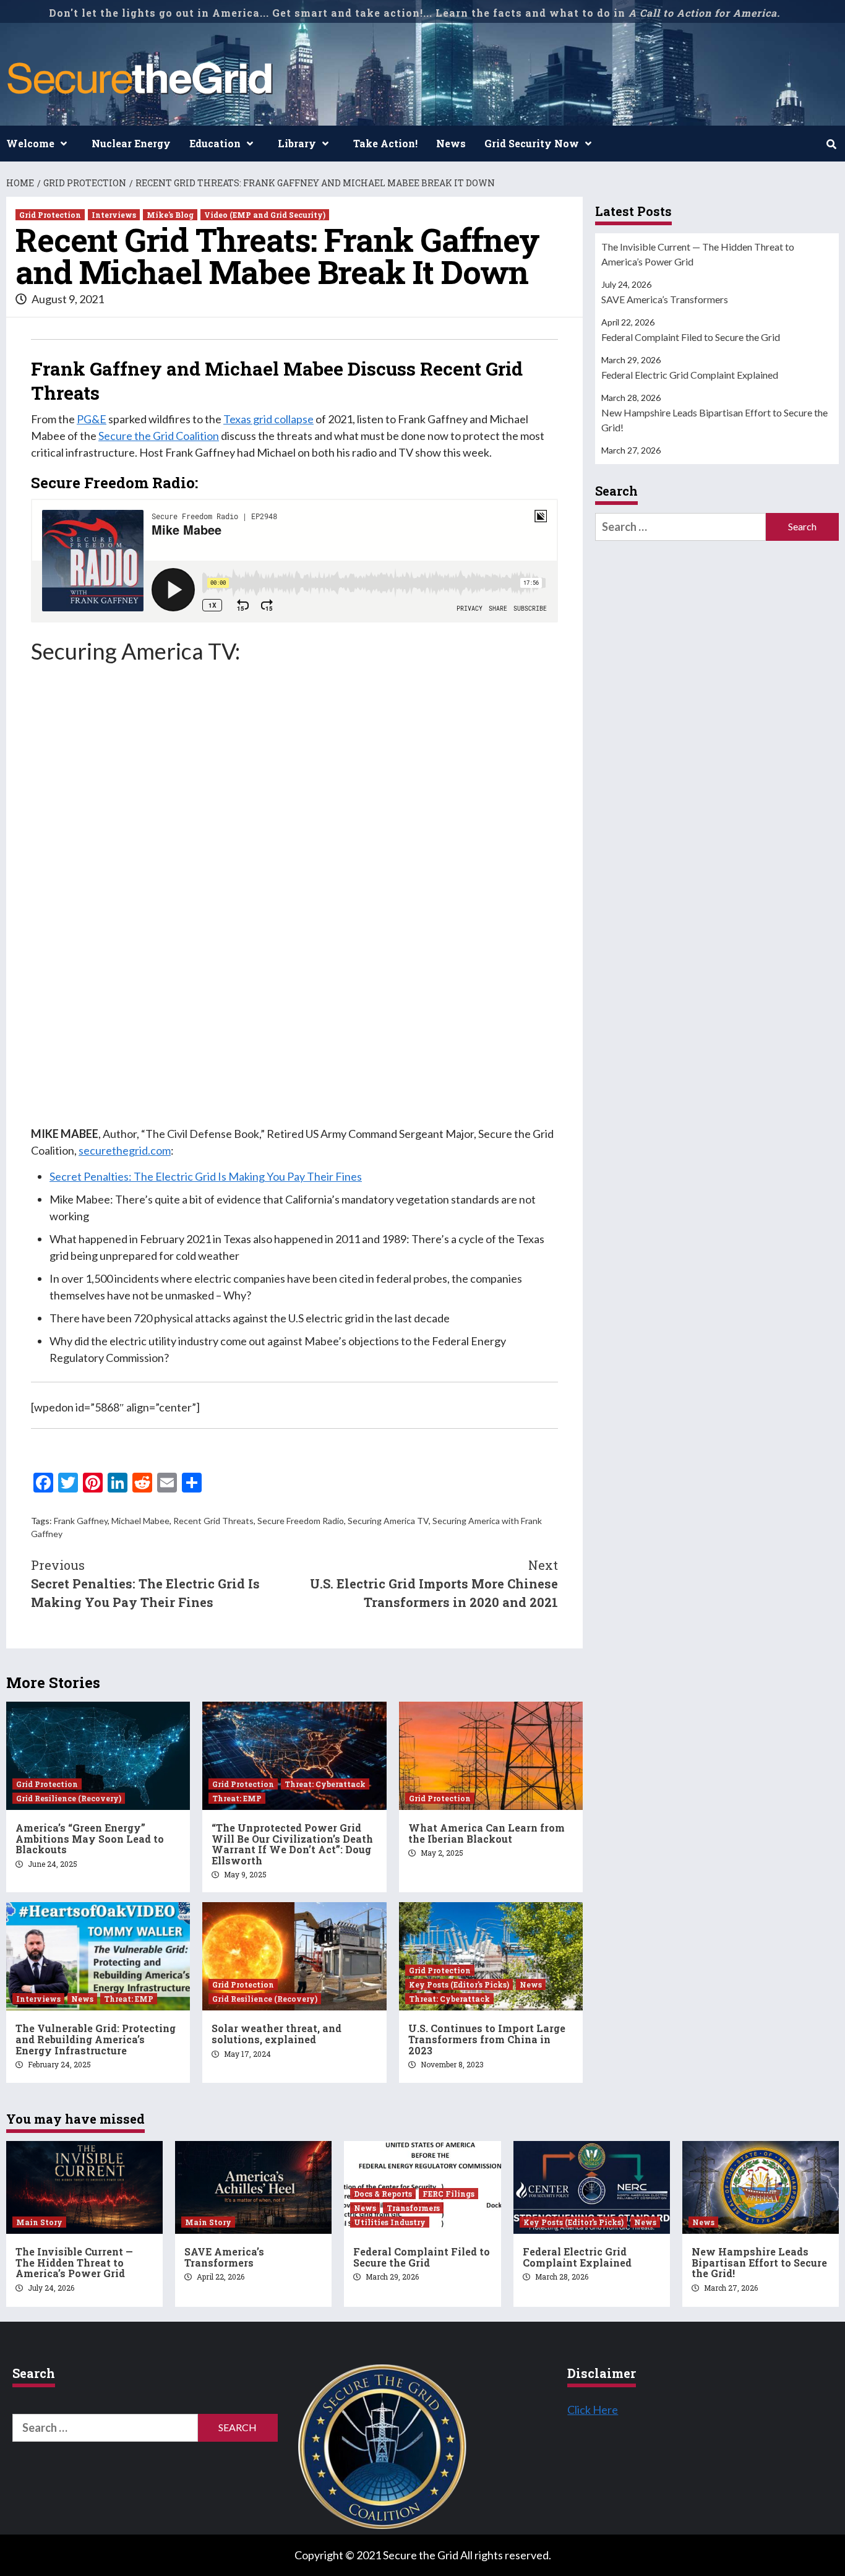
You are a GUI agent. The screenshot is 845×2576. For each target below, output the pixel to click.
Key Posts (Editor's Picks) (459, 1984)
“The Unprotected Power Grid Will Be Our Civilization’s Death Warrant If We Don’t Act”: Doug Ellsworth (292, 1844)
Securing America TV (388, 1521)
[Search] (831, 144)
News (451, 143)
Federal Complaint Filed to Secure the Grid (691, 337)
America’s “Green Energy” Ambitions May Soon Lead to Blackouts (90, 1838)
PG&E (92, 419)
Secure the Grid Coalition (159, 436)
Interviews (114, 215)
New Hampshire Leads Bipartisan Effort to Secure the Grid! (714, 420)
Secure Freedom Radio (301, 1521)
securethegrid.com (125, 1150)
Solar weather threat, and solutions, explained (277, 2034)
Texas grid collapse (268, 419)
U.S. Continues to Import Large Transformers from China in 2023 (487, 2039)
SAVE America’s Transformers (665, 299)
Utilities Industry (390, 2222)
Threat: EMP (237, 1798)
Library (297, 143)
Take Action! (385, 143)
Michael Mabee (140, 1521)
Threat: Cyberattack (325, 1784)
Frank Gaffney (81, 1521)
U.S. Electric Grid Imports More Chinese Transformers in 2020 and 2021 (434, 1583)
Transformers (413, 2208)
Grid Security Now (532, 143)
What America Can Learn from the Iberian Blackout (487, 1833)
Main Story (39, 2222)
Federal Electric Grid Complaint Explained (690, 375)
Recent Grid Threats (213, 1521)
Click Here (593, 2410)
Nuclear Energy (131, 143)
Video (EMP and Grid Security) (265, 215)
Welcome (30, 143)
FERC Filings (448, 2194)
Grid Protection (50, 215)
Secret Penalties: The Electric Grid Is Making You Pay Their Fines (206, 1176)
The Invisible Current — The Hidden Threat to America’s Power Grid (698, 254)
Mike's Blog (170, 215)
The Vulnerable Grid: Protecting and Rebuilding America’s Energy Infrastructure (96, 2039)
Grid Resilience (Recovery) (69, 1798)
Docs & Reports (383, 2194)
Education (215, 143)
